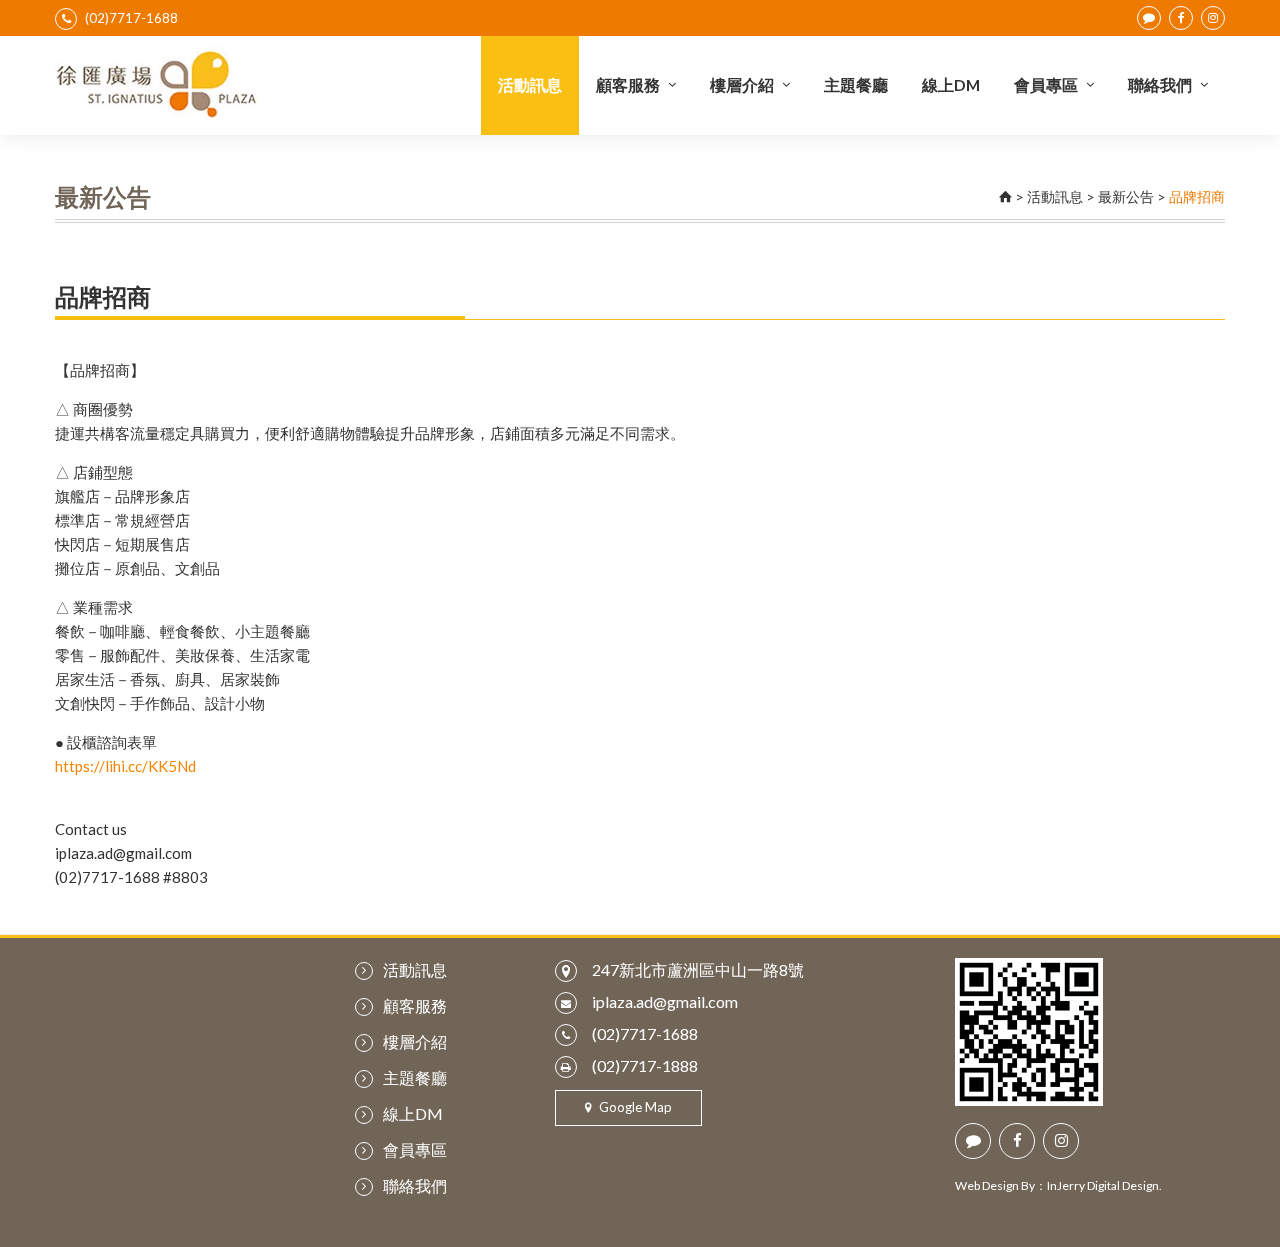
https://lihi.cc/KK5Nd (125, 766)
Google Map (634, 1107)
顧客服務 (628, 84)
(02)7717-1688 (131, 18)
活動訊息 (530, 84)
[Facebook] (1181, 18)
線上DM (951, 84)
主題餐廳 (856, 84)
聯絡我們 (1160, 84)
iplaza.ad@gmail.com (665, 1001)
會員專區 (1046, 84)
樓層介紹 (742, 84)
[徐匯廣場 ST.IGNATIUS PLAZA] (156, 84)
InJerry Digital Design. (1104, 1185)
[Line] (1149, 18)
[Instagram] (1213, 18)
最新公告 (1126, 196)
